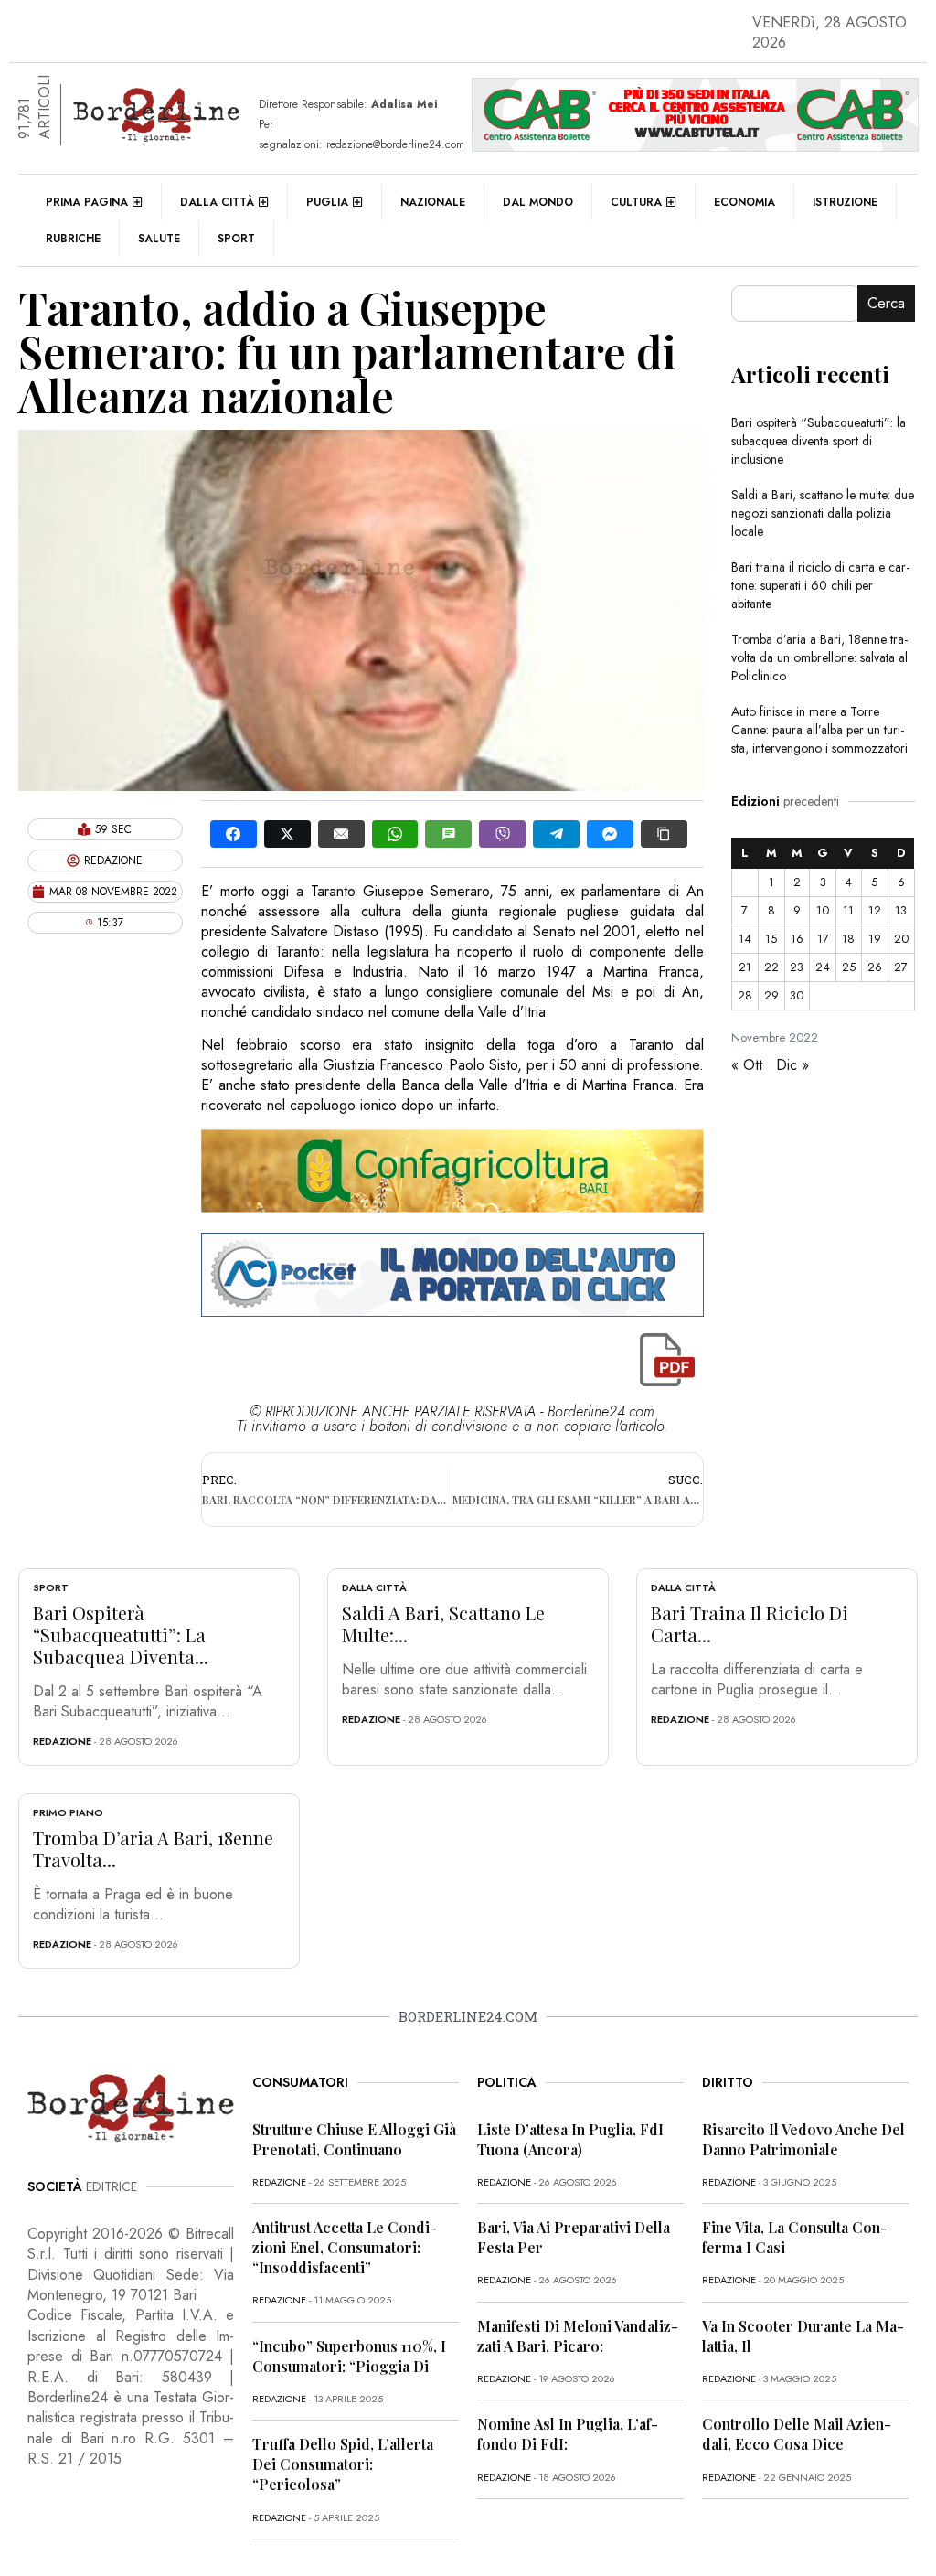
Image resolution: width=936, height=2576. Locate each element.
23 (797, 967)
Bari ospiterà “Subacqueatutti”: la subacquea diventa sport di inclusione (819, 441)
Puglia (327, 202)
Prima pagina (87, 202)
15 (771, 939)
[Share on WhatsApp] (395, 834)
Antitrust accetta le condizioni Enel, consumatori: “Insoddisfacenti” (345, 2247)
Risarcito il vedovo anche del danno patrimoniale (803, 2139)
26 (875, 967)
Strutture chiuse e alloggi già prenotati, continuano (354, 2139)
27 (901, 967)
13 (901, 910)
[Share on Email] (341, 834)
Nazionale (433, 202)
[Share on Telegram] (556, 834)
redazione (62, 1741)
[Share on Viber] (502, 834)
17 (823, 939)
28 (745, 995)
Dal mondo (538, 202)
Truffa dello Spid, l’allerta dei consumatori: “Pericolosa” (343, 2464)
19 (875, 939)
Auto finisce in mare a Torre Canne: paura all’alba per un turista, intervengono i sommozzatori (819, 730)
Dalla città (217, 202)
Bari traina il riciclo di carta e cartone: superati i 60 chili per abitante (820, 585)
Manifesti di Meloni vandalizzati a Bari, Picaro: (578, 2336)
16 (797, 939)
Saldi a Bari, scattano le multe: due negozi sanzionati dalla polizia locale (823, 513)
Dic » (792, 1065)
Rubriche (73, 239)
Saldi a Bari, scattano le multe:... (443, 1624)
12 (875, 910)
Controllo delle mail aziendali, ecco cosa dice (797, 2434)
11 (848, 910)
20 (901, 939)
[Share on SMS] (448, 834)
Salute (159, 239)
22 (771, 967)
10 (823, 910)
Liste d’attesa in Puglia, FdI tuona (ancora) (570, 2139)
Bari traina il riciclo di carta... (750, 1624)
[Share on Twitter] (287, 834)
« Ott (747, 1065)
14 (745, 939)
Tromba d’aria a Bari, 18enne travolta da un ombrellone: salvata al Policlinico (819, 657)
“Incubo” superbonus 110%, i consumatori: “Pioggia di (349, 2356)
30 (797, 995)
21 (745, 967)
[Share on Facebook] (234, 834)
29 (771, 995)
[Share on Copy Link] (664, 834)
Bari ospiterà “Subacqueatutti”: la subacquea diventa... (121, 1635)
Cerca (886, 303)
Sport (236, 239)
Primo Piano (68, 1812)
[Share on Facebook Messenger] (610, 834)
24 (823, 967)
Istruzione (845, 202)
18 (848, 939)
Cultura (636, 202)
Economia (745, 202)
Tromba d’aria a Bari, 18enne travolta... (153, 1849)
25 (849, 967)
